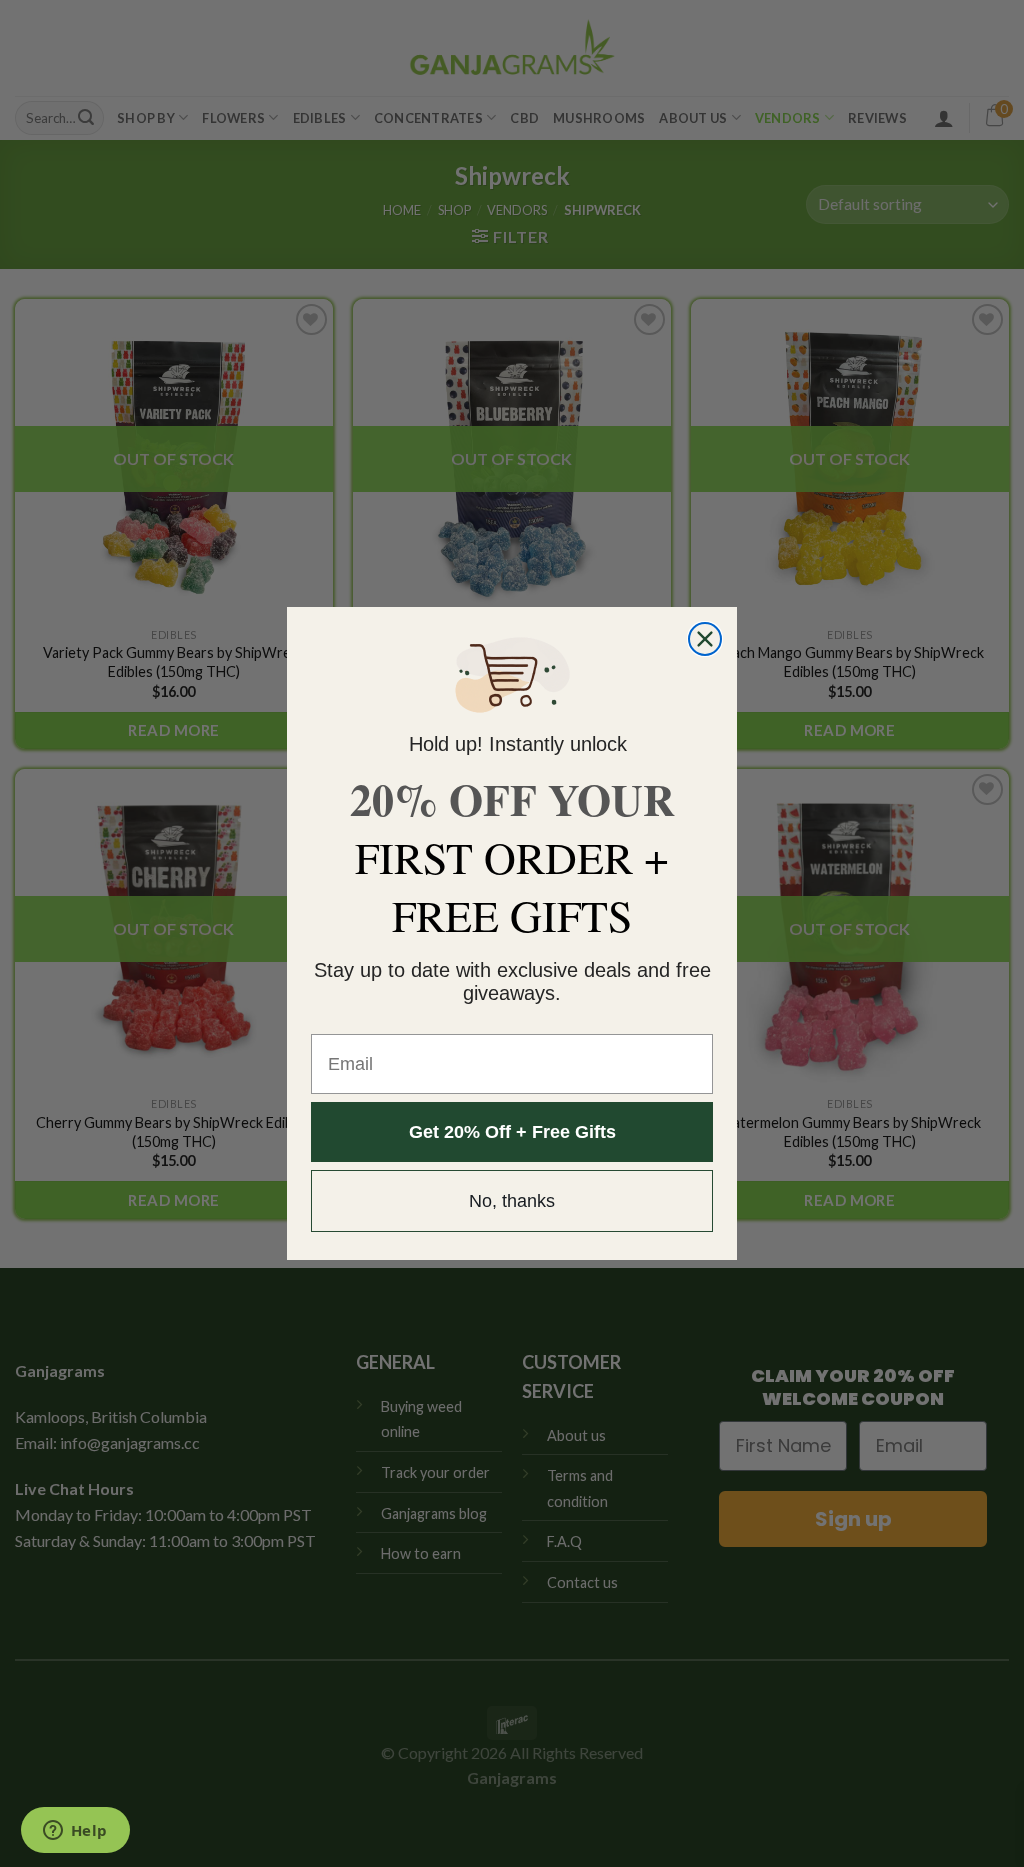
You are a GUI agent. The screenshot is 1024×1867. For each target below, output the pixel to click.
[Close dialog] (705, 639)
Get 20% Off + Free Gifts (512, 1132)
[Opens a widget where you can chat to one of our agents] (75, 1832)
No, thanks (512, 1201)
